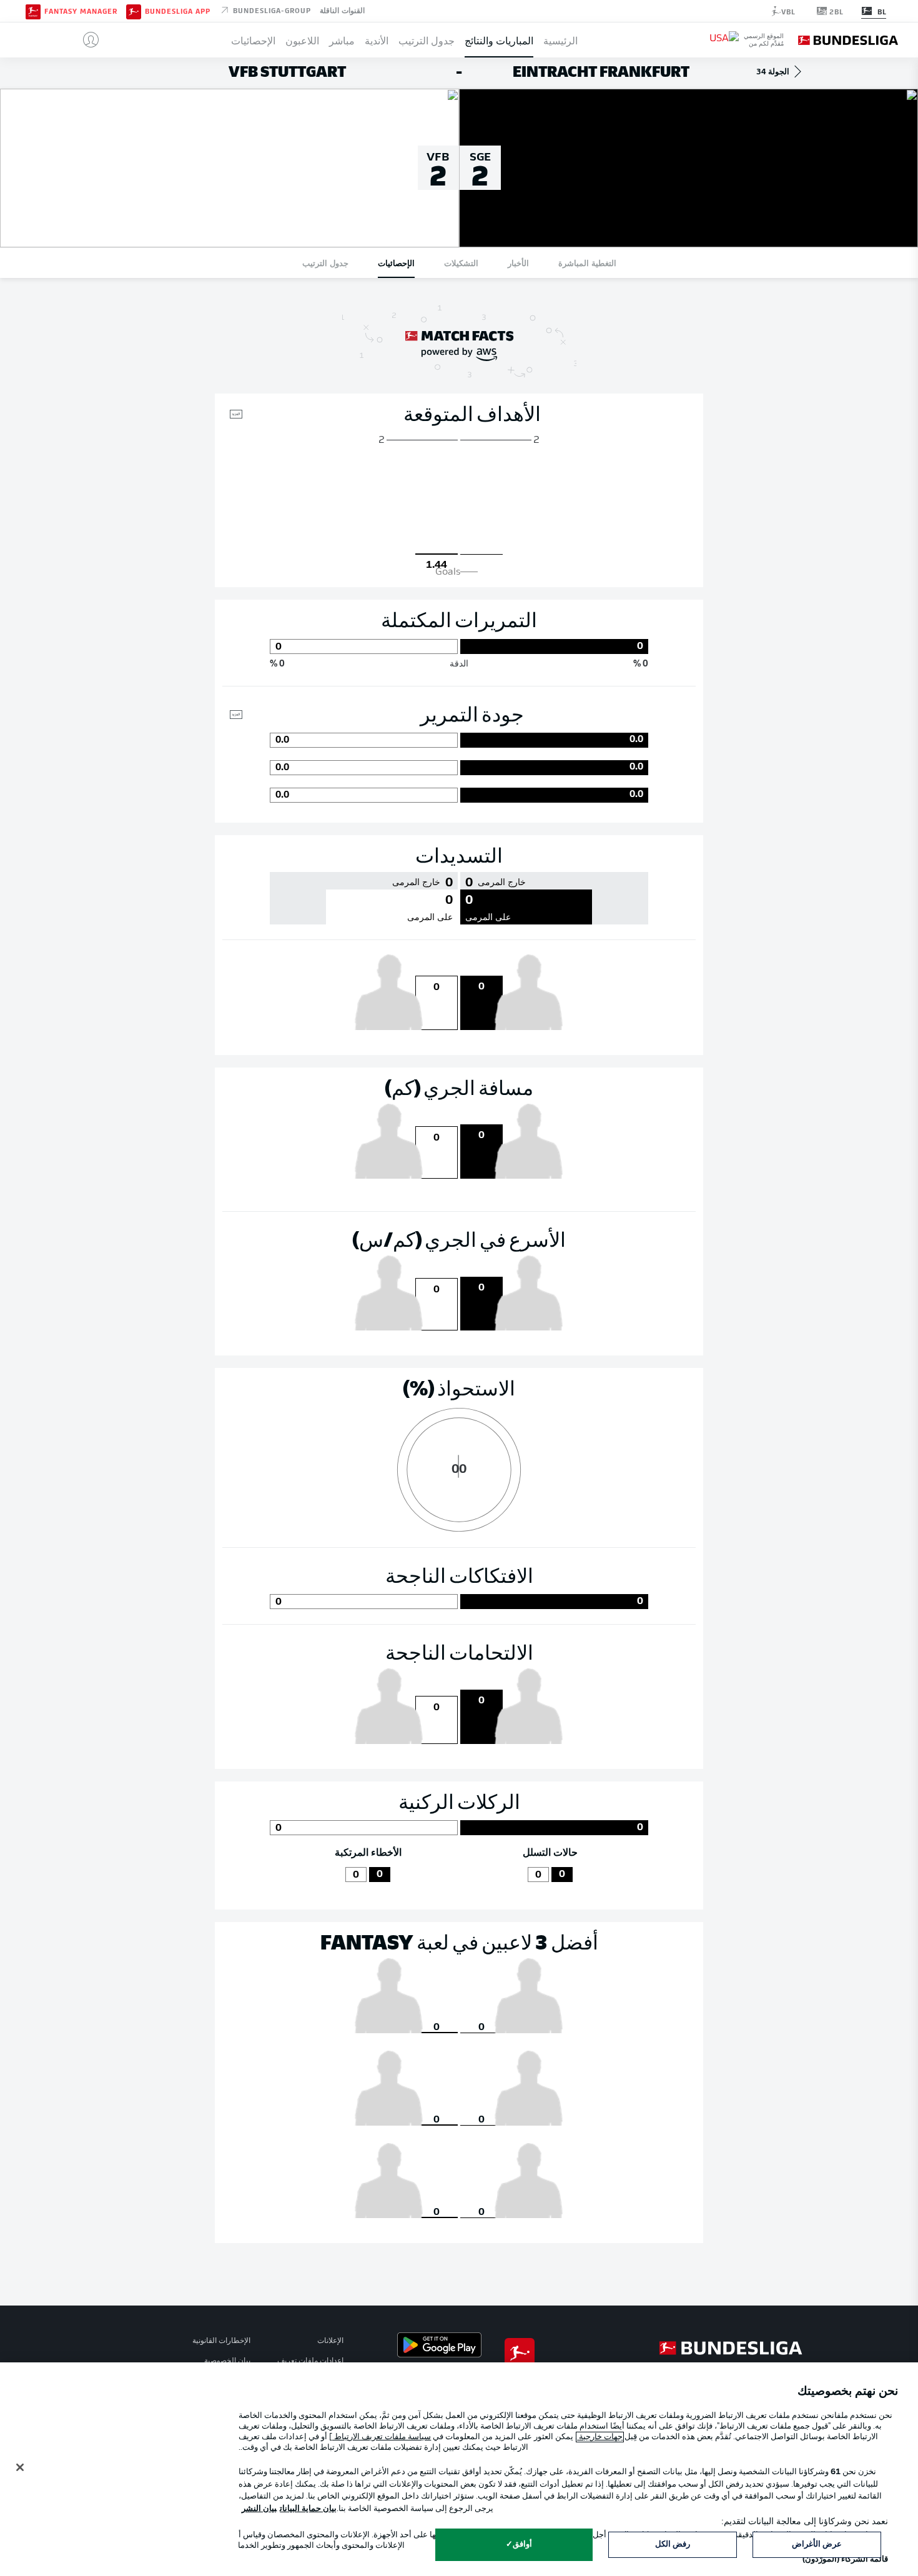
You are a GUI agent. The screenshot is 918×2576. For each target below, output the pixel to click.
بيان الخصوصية (227, 2361)
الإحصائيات (253, 40)
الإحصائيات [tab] (396, 263)
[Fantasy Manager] (33, 11)
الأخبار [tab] (518, 263)
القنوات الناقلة (342, 10)
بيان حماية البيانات (308, 2509)
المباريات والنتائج (499, 40)
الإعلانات (330, 2341)
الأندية (377, 40)
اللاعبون (302, 40)
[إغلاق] (20, 2467)
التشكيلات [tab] (461, 263)
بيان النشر (259, 2509)
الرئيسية (560, 40)
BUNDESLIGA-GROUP (271, 10)
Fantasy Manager (81, 11)
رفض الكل (673, 2544)
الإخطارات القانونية (221, 2341)
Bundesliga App (178, 11)
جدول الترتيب (427, 40)
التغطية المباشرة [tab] (587, 263)
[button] (86, 40)
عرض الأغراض (817, 2544)
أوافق (522, 2544)
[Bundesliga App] (134, 11)
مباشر (342, 40)
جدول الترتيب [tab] (325, 263)
